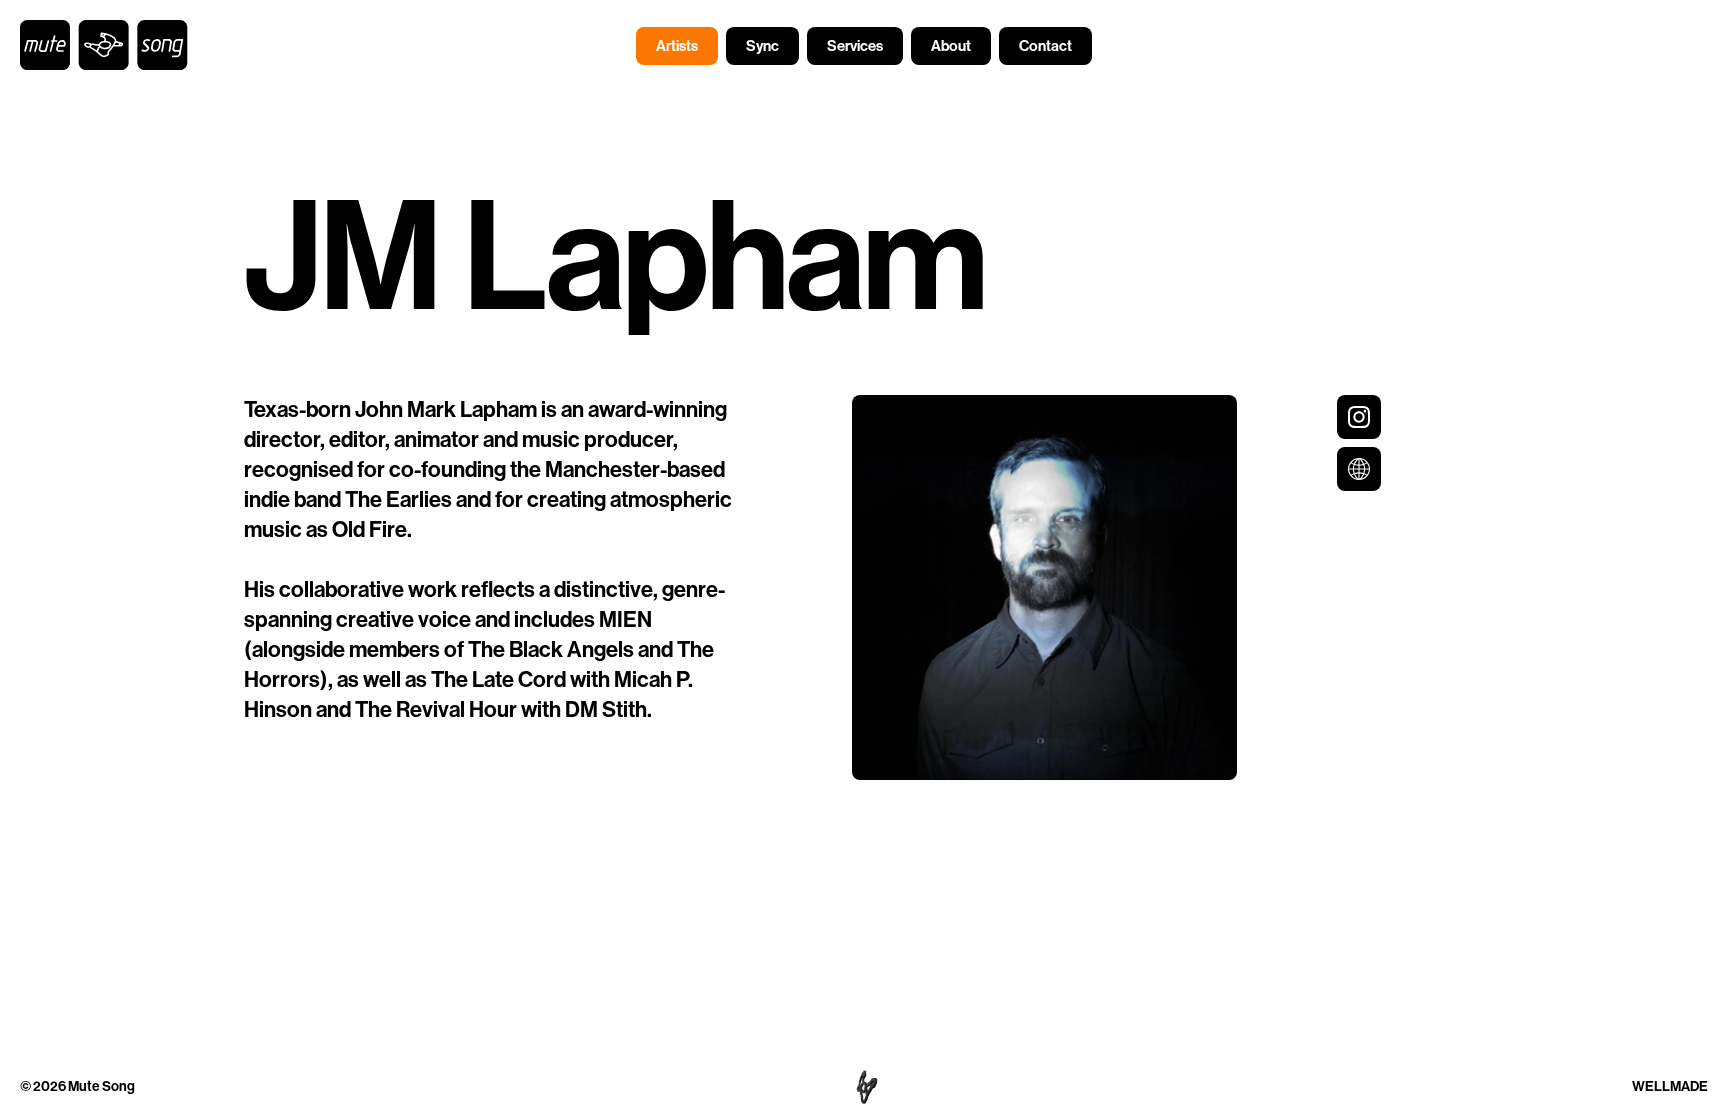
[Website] (1359, 469)
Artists (677, 46)
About (951, 46)
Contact (1045, 46)
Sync (762, 46)
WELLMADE (1670, 1086)
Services (855, 46)
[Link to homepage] (104, 45)
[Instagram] (1359, 417)
